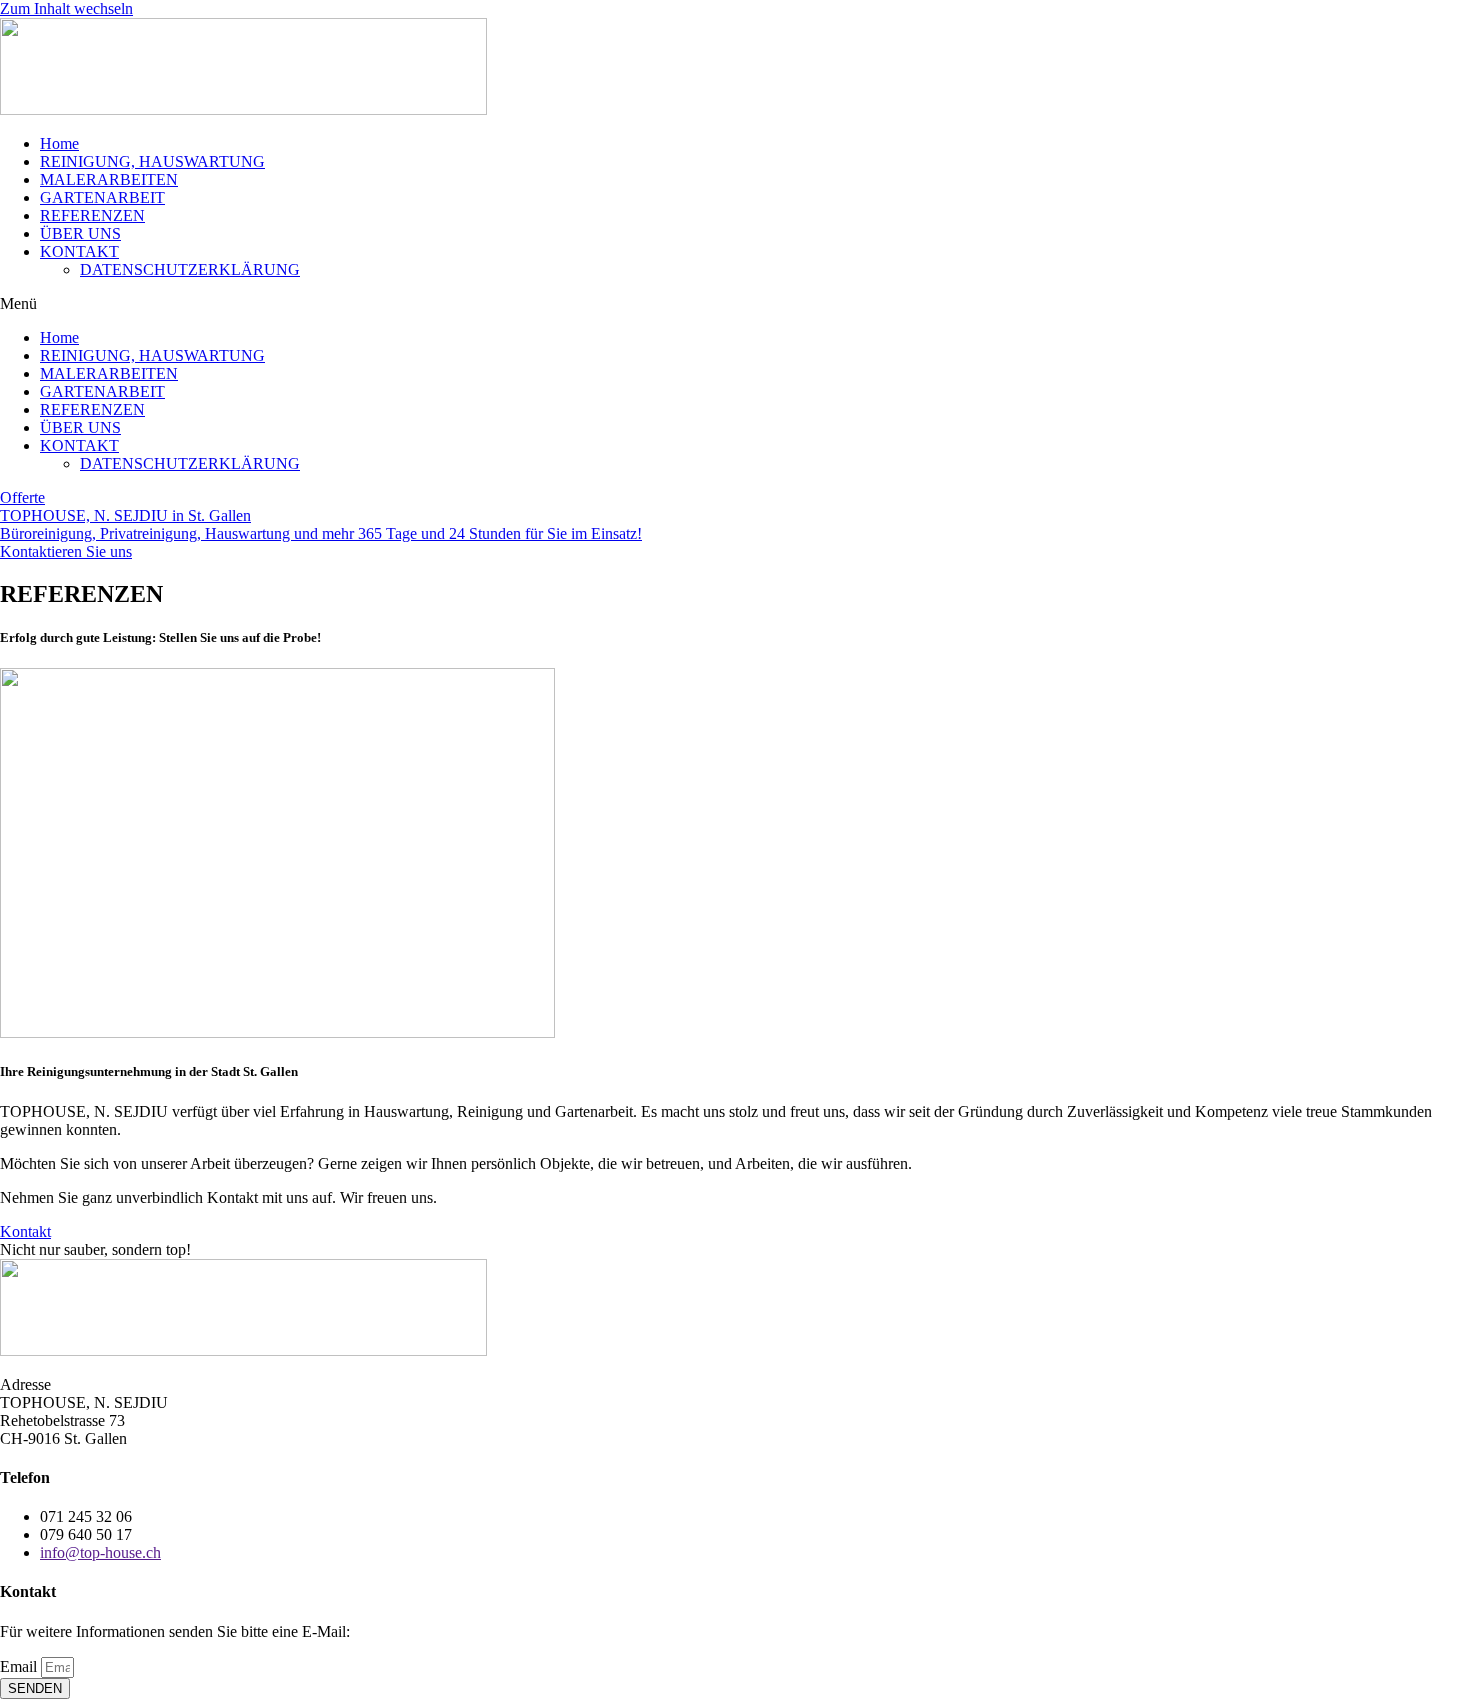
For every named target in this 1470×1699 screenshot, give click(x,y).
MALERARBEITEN (109, 179)
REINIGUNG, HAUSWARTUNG (152, 161)
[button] (735, 304)
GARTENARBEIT (102, 197)
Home (59, 143)
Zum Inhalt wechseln (66, 8)
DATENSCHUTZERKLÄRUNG (190, 269)
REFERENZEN (92, 215)
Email (20, 1666)
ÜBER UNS (80, 233)
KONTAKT (79, 251)
